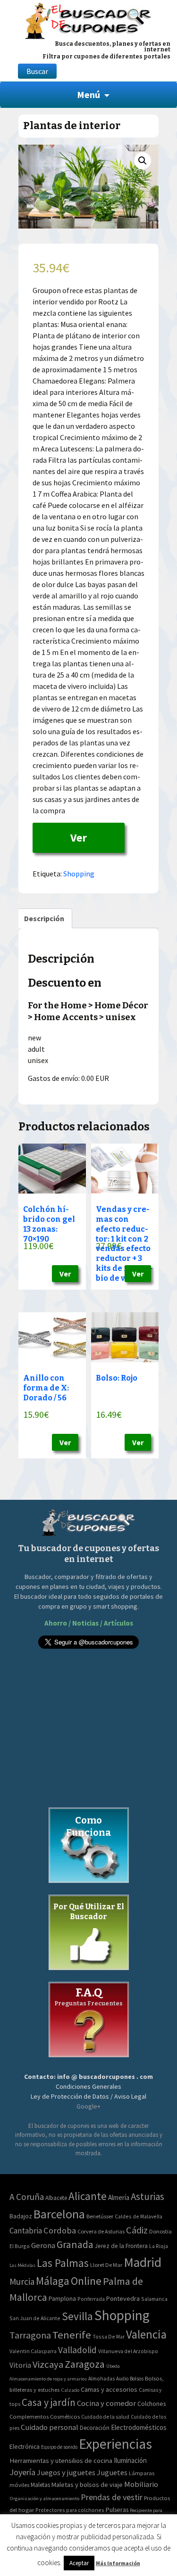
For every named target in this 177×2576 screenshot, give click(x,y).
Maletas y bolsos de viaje (87, 2485)
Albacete (56, 2198)
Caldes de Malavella (139, 2216)
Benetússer (100, 2216)
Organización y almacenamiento (44, 2498)
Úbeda (113, 2366)
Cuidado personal (50, 2427)
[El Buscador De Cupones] (88, 20)
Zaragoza (85, 2364)
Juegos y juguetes (66, 2472)
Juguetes (112, 2472)
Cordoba (60, 2230)
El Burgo (20, 2246)
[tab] (44, 918)
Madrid (143, 2262)
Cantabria (26, 2231)
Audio (122, 2379)
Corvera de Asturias (101, 2231)
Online (86, 2281)
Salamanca (154, 2299)
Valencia (146, 2335)
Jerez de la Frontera (121, 2246)
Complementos (29, 2416)
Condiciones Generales (88, 2086)
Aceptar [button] (79, 2563)
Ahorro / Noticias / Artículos (89, 1623)
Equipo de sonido (59, 2447)
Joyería (22, 2472)
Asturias (147, 2196)
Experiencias (115, 2444)
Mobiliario (141, 2484)
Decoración (95, 2428)
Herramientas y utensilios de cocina (61, 2460)
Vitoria (20, 2365)
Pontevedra (123, 2298)
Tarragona (30, 2335)
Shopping (79, 874)
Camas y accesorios (109, 2389)
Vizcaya (48, 2364)
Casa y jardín (49, 2402)
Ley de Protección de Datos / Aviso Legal (88, 2096)
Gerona (43, 2245)
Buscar (37, 71)
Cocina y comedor (106, 2403)
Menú (88, 94)
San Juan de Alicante (35, 2318)
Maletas (40, 2485)
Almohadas (101, 2379)
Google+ (88, 2106)
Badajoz (21, 2216)
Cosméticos (65, 2417)
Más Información (118, 2563)
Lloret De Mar (106, 2265)
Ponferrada (91, 2299)
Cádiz (137, 2230)
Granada (75, 2245)
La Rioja (159, 2246)
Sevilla (77, 2316)
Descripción (44, 918)
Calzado (70, 2390)
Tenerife (72, 2335)
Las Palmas (63, 2263)
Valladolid (77, 2350)
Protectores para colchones (70, 2510)
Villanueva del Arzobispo (128, 2351)
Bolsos (137, 2379)
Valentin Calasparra (33, 2351)
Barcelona (59, 2214)
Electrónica (25, 2446)
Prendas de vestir (112, 2497)
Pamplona (62, 2299)
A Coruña (27, 2197)
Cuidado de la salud (105, 2417)
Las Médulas (22, 2265)
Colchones (152, 2404)
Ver (79, 838)
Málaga (53, 2281)
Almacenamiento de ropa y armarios (48, 2379)
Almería (119, 2197)
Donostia (160, 2231)
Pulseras (117, 2510)
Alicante (88, 2196)
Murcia (22, 2282)
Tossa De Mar (109, 2336)
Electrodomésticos (139, 2427)
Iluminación (130, 2460)
